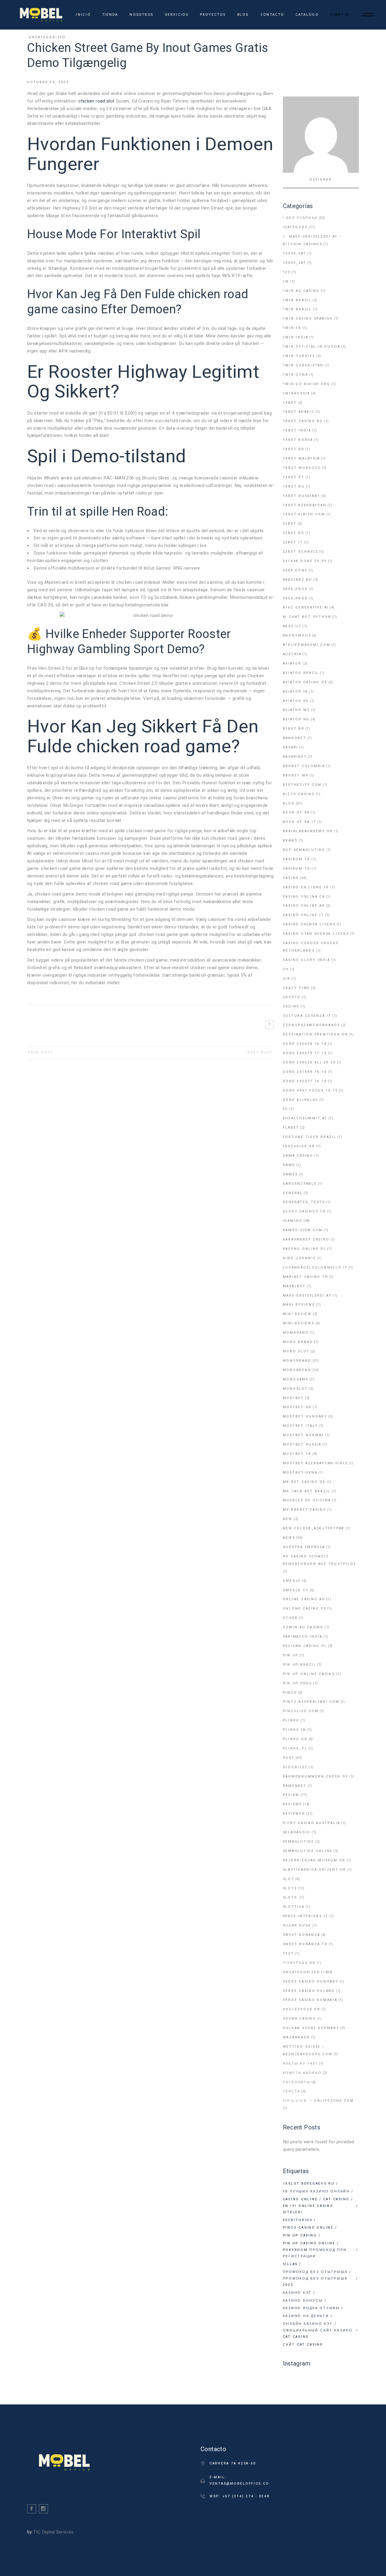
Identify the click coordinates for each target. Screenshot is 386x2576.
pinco (290, 1693)
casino (291, 878)
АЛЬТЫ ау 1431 (301, 2064)
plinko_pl (295, 1748)
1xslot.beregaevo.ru (309, 2184)
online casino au (304, 1599)
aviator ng (296, 719)
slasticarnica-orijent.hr (315, 1870)
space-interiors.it (306, 1916)
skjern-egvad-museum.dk (314, 1860)
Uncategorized (47, 37)
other (290, 1618)
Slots (290, 1888)
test (288, 1953)
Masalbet (294, 1286)
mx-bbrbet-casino (305, 1510)
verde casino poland (309, 1991)
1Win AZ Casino (301, 291)
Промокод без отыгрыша (315, 2272)
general (293, 1193)
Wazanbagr (296, 2037)
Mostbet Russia (302, 1444)
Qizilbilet (296, 1767)
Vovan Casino (299, 2019)
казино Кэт (297, 2293)
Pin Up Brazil (300, 1665)
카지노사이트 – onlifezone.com (318, 2101)
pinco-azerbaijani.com (311, 1702)
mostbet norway (304, 1435)
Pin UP (291, 1655)
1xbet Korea (298, 440)
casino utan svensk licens (316, 934)
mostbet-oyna (300, 1473)
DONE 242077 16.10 (305, 1081)
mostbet (293, 1398)
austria (292, 654)
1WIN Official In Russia (312, 347)
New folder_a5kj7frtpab (314, 1528)
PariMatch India (303, 1637)
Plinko (291, 1720)
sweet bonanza (302, 1935)
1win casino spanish (308, 319)
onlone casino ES (305, 1609)
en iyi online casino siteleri (308, 2209)
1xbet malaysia (302, 458)
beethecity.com (302, 785)
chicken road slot (96, 101)
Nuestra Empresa (304, 1547)
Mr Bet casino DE (304, 1482)
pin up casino (300, 2235)
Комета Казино (302, 2073)
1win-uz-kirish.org (307, 384)
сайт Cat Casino (303, 2345)
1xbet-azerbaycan (305, 505)
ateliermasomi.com (307, 645)
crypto (292, 997)
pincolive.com (301, 1711)
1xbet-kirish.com (304, 514)
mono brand (298, 1342)
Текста (292, 2091)
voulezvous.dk (302, 2009)
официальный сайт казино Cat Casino (318, 2334)
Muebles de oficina (307, 1500)
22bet (290, 524)
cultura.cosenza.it (307, 1016)
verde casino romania (310, 2000)
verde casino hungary (311, 1982)
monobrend (297, 1370)
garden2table (300, 1184)
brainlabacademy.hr (308, 831)
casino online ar (304, 906)
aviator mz (297, 710)
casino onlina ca (304, 897)
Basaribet (295, 757)
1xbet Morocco (302, 468)
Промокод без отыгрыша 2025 (315, 2282)
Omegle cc (296, 1590)
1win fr (292, 328)
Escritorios (298, 2220)
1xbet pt (294, 477)
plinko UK (295, 1739)
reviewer (294, 1814)
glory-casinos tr (304, 1211)
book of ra (297, 812)
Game (289, 1165)
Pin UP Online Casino (309, 1674)
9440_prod (296, 589)
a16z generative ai (306, 607)
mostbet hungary (305, 1416)
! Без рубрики (300, 218)
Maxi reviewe (299, 1305)
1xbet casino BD (303, 421)
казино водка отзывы (311, 2308)
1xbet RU (294, 487)
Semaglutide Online (308, 1851)
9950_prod (296, 598)
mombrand (296, 1333)
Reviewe (293, 1804)
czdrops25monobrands (312, 1025)
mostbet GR (297, 1407)
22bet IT (293, 542)
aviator (292, 664)
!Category (295, 227)
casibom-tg (297, 869)
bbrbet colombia (304, 766)
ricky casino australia (312, 1823)
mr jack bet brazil (307, 1491)
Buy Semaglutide (304, 850)
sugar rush (297, 1925)
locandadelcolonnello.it (315, 1267)
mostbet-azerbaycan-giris (315, 1463)
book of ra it (300, 822)
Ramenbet (295, 1786)
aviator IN (296, 692)
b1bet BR (294, 729)
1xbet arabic (299, 412)
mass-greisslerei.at (307, 1296)
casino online (300, 2199)
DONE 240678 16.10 (305, 1044)
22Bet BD (294, 533)
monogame (296, 1379)
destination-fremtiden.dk (316, 1034)
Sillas (290, 2264)
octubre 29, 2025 (48, 82)
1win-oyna (296, 375)
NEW (288, 1519)
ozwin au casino (303, 1627)
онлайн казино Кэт (308, 2324)
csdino (291, 1006)
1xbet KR (294, 449)
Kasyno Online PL (305, 1249)
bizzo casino (299, 794)
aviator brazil (301, 673)
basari (291, 747)
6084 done (295, 570)
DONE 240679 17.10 (305, 1053)
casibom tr (297, 859)
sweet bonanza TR (305, 1944)
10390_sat (295, 253)
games (290, 1174)
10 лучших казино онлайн (316, 2191)
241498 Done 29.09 (305, 561)
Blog (289, 803)
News (289, 1538)
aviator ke (296, 701)
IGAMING (293, 1221)
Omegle (292, 1581)
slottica (294, 1907)
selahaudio (297, 1832)
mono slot (296, 1351)
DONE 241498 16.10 (305, 1072)
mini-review (297, 1314)
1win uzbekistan (303, 365)
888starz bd (298, 580)
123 (287, 272)
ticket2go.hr (299, 1963)
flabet (291, 1128)
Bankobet (295, 738)
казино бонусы (303, 2301)
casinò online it (304, 915)
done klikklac (301, 1100)
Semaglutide (299, 1842)
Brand (290, 841)
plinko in (295, 1730)
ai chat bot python (307, 617)
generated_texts (304, 1202)
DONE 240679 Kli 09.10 (309, 1062)
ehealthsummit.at (305, 1118)
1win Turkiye (299, 356)
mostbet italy (301, 1426)
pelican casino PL (305, 1646)
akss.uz (292, 626)
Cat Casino (337, 2199)
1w (286, 281)
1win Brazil (297, 309)
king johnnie (299, 1258)
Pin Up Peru (297, 1683)
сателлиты (297, 2082)
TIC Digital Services (54, 2532)
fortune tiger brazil (310, 1137)
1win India (296, 337)
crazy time (297, 988)
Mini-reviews (299, 1323)
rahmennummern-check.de (316, 1776)
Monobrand (297, 1361)
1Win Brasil (297, 300)
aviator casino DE (305, 682)
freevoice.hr (299, 1146)
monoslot (295, 1389)
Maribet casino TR (306, 1277)
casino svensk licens (309, 924)
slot (289, 1879)
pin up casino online (309, 2243)
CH (286, 969)
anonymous (297, 635)
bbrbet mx (296, 775)
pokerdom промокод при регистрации (315, 2253)
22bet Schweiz (301, 552)
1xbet (290, 403)
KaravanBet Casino (306, 1239)
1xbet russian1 (302, 496)
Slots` (291, 1897)
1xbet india (297, 430)
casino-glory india (307, 960)
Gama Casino (298, 1156)
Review (291, 1795)
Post (289, 1758)
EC (286, 1109)
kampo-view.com (303, 1230)
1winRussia (297, 393)
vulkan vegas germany (311, 2028)
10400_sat (295, 263)
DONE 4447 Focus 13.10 (310, 1090)
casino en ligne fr (306, 887)
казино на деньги (306, 2316)
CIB (287, 979)
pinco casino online (308, 2228)
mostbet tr (297, 1454)
